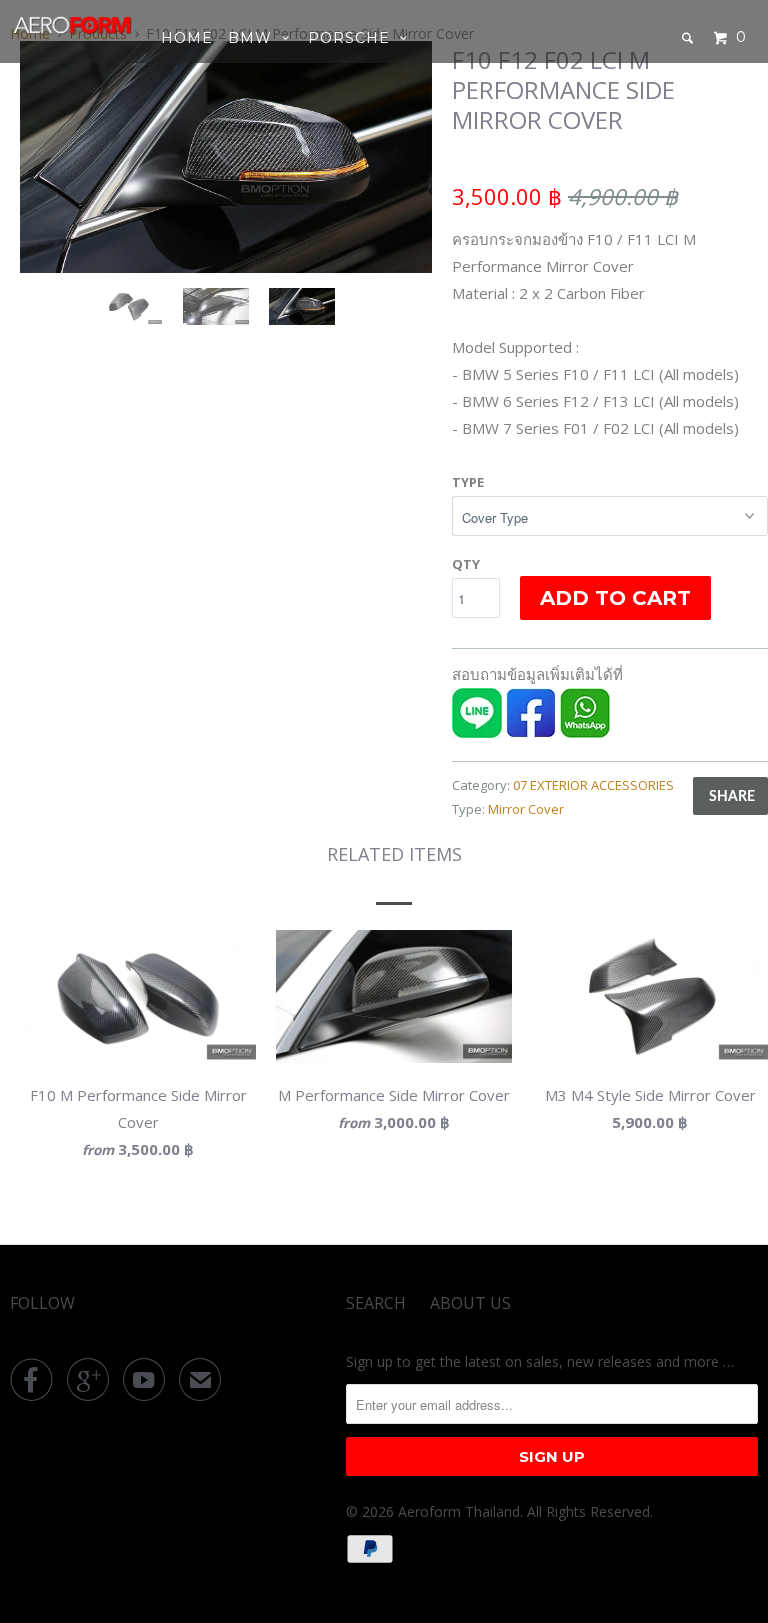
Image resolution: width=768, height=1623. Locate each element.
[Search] (689, 38)
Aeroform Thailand (459, 1511)
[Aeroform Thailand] (72, 25)
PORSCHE (354, 38)
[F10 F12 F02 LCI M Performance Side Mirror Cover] (347, 157)
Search (376, 1303)
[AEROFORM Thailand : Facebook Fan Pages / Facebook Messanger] (531, 732)
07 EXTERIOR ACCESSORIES (593, 785)
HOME (187, 38)
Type (468, 482)
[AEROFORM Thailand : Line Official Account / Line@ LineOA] (477, 732)
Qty (466, 564)
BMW (255, 38)
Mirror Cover (526, 809)
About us (470, 1303)
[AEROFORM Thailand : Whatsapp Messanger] (585, 732)
